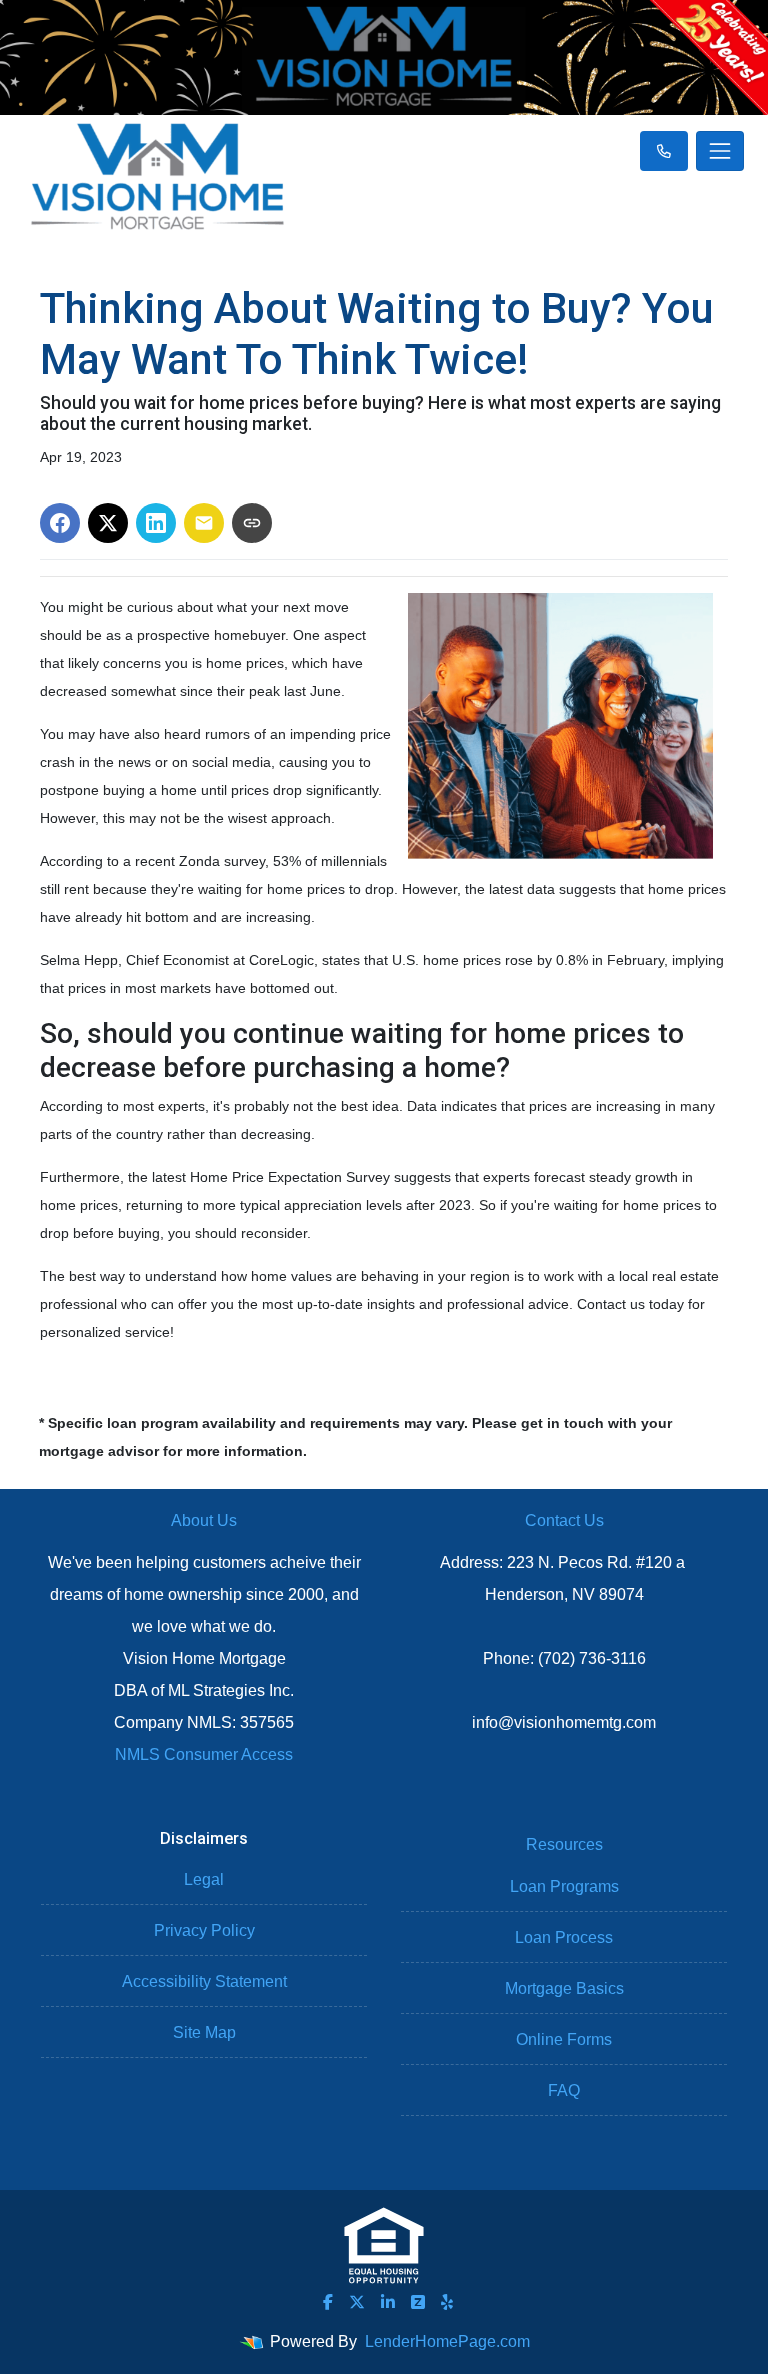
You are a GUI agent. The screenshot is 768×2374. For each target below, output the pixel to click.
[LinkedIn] (388, 2302)
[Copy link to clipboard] (252, 523)
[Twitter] (357, 2302)
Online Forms (564, 2039)
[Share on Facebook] (60, 523)
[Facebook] (328, 2302)
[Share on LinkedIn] (156, 523)
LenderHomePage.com (447, 2341)
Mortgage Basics (564, 1988)
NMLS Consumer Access (204, 1754)
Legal (204, 1879)
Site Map (204, 2032)
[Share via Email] (204, 523)
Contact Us (564, 1520)
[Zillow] (418, 2302)
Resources (564, 1844)
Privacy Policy (204, 1930)
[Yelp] (447, 2302)
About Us (204, 1520)
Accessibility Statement (204, 1981)
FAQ (564, 2090)
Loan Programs (564, 1886)
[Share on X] (108, 523)
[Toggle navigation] (720, 151)
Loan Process (564, 1937)
